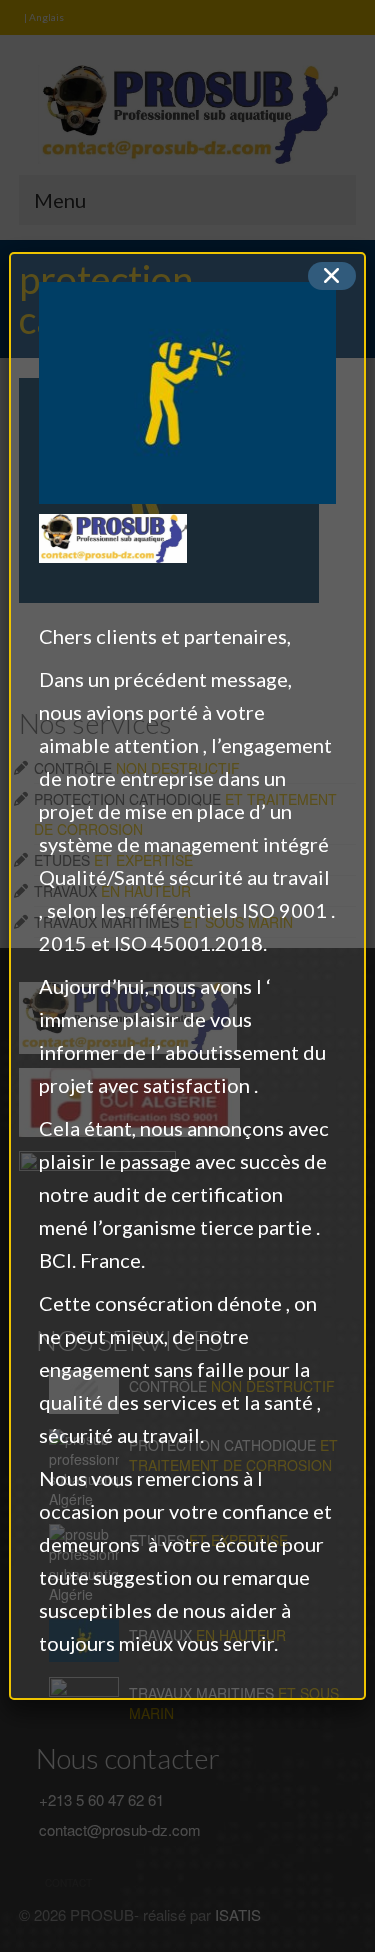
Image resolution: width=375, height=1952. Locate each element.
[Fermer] (332, 276)
